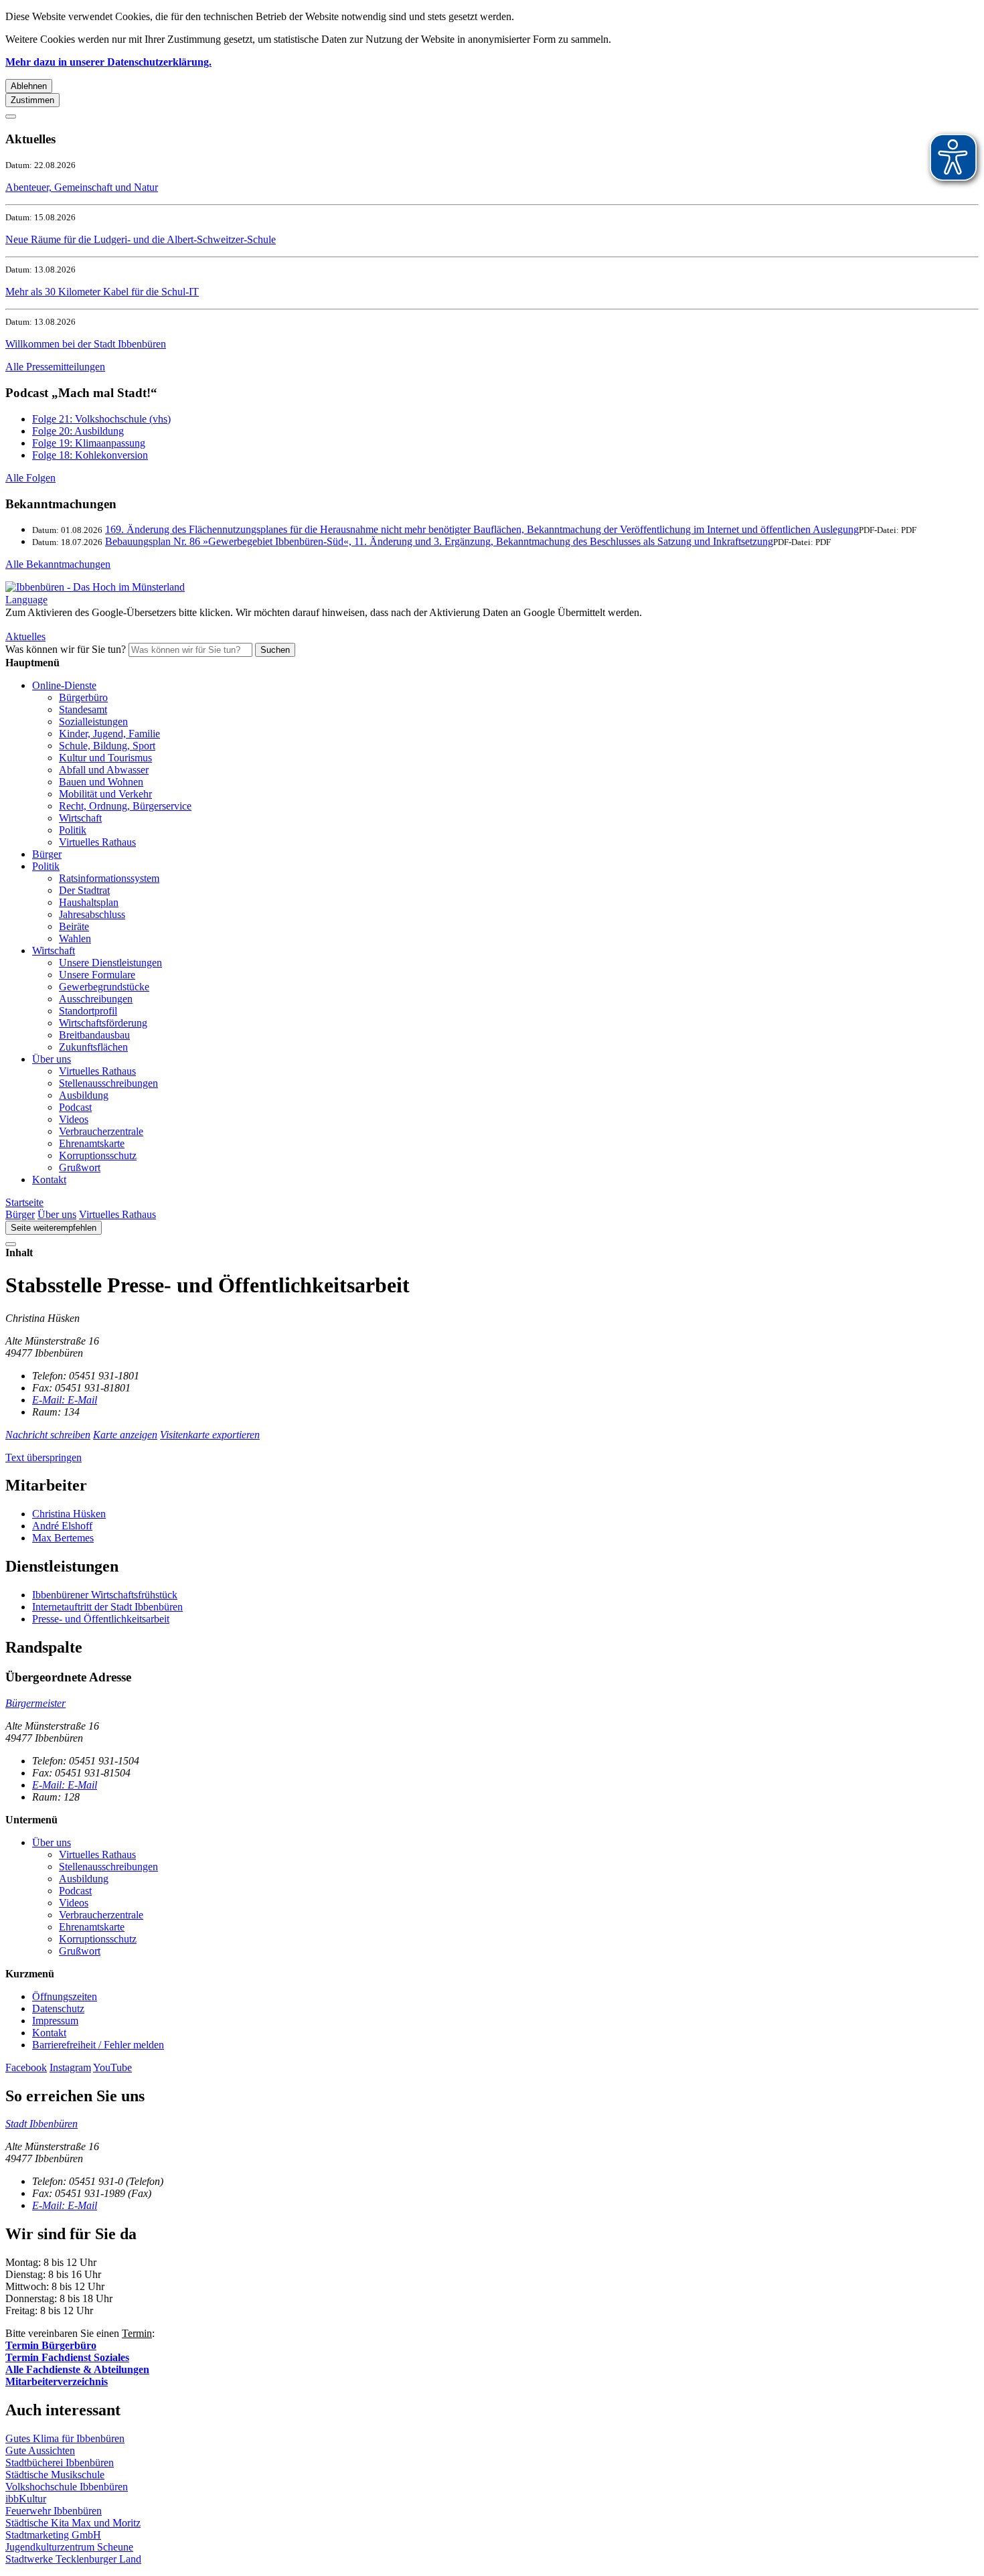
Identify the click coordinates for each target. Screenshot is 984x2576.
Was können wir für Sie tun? (66, 649)
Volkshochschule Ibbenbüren (67, 2487)
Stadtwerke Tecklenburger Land (73, 2559)
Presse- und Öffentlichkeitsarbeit (101, 1619)
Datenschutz (58, 2009)
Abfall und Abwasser (104, 770)
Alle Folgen (30, 478)
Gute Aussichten (40, 2450)
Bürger (47, 854)
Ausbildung (84, 1095)
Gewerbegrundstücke (104, 987)
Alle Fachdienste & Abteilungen (77, 2369)
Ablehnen (29, 86)
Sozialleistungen (93, 722)
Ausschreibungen (96, 999)
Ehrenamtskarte (92, 1143)
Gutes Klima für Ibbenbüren (65, 2438)
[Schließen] (11, 117)
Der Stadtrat (84, 890)
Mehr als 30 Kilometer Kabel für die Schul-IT (102, 292)
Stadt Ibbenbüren (42, 2124)
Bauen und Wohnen (101, 782)
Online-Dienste (64, 685)
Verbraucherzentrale (101, 1131)
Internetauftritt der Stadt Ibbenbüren (107, 1607)
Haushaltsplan (89, 902)
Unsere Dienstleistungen (110, 963)
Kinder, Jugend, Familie (109, 734)
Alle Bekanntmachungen (58, 564)
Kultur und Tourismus (105, 758)
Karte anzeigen (125, 1435)
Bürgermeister (35, 1703)
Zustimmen (32, 100)
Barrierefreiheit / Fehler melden (98, 2045)
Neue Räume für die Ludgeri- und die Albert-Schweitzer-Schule (141, 239)
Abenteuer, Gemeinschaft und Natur (82, 187)
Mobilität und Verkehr (105, 794)
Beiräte (74, 926)
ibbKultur (26, 2499)
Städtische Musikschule (55, 2475)
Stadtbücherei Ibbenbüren (60, 2463)
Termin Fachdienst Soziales (67, 2357)
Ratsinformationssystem (109, 878)
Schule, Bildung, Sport (107, 746)
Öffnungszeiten (65, 1996)
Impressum (55, 2021)
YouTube (112, 2067)
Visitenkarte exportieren (210, 1435)
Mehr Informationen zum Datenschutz (86, 624)
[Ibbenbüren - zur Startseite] (95, 587)
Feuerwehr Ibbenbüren (54, 2511)
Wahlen (75, 938)
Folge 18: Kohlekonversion (90, 455)
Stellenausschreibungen (108, 1083)
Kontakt (49, 1180)
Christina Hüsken (69, 1514)
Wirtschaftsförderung (103, 1023)
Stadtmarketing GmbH (53, 2535)
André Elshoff (62, 1526)
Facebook (26, 2067)
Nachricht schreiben (48, 1435)
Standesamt (83, 709)
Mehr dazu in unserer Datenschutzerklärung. (108, 62)
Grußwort (80, 1167)
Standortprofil (88, 1011)
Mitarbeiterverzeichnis (57, 2381)
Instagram (70, 2067)
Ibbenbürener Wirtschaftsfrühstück (105, 1595)
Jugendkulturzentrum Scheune (69, 2547)
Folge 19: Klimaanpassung (89, 443)
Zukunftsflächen (93, 1047)
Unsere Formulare (97, 975)
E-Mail (65, 1400)
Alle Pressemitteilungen (55, 367)
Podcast (75, 1107)
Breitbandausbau (94, 1035)
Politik (73, 830)
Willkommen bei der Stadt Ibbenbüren (86, 344)
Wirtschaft (80, 818)
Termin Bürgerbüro (51, 2345)
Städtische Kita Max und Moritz (73, 2523)
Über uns (52, 1059)
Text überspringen (44, 1457)
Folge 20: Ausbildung (78, 431)
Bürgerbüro (83, 697)
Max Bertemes (63, 1538)
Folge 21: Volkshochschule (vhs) (101, 419)
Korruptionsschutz (98, 1155)
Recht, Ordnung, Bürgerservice (125, 806)
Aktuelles (25, 636)
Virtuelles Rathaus (97, 842)
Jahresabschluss (92, 914)
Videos (74, 1119)
